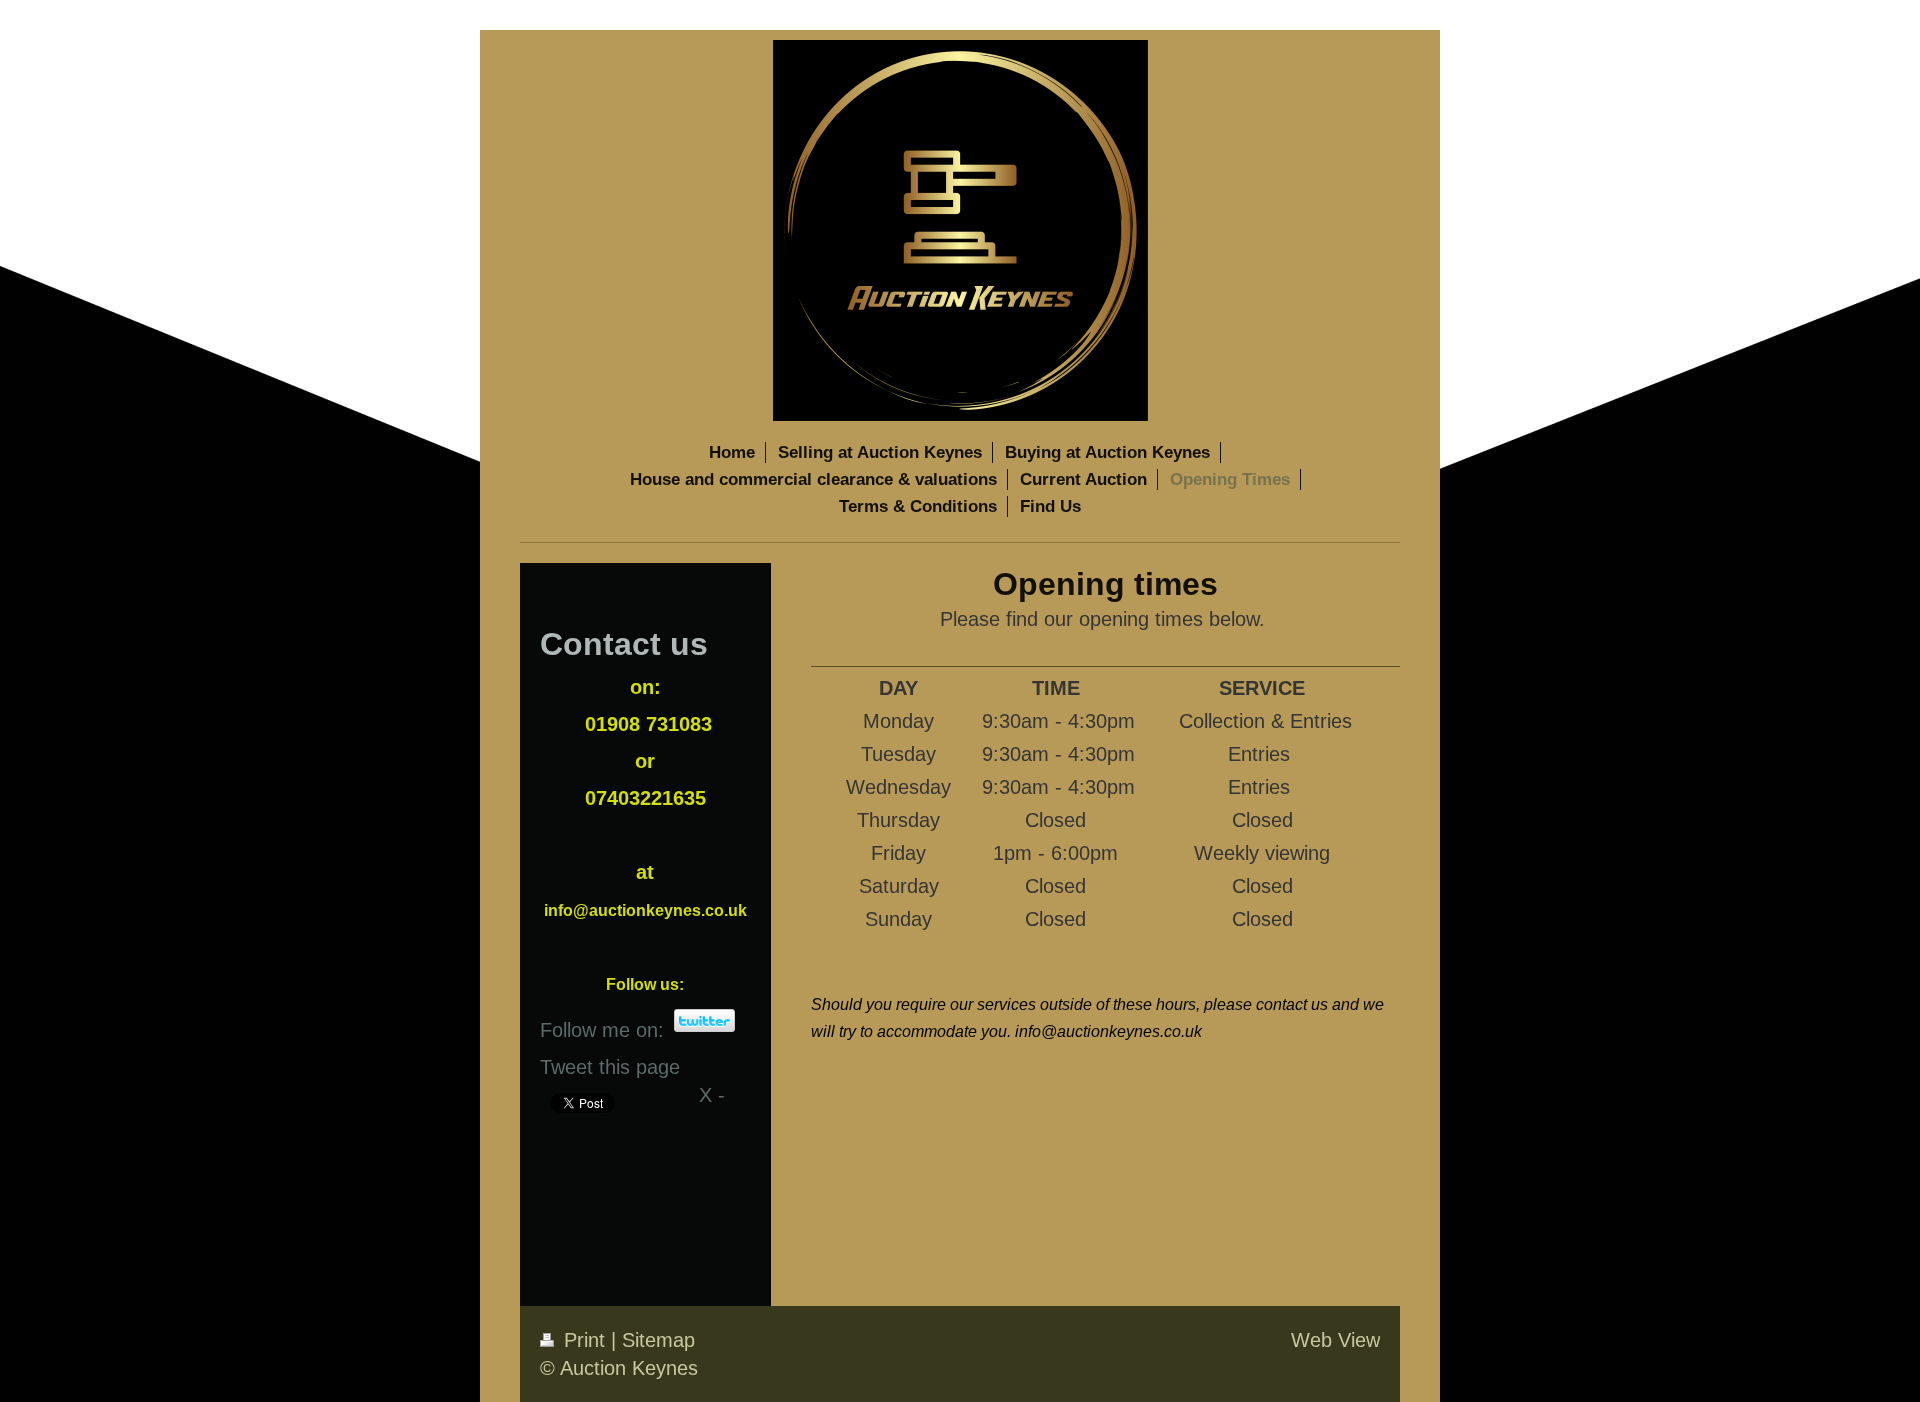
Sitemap (658, 1340)
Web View (1335, 1340)
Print (584, 1340)
